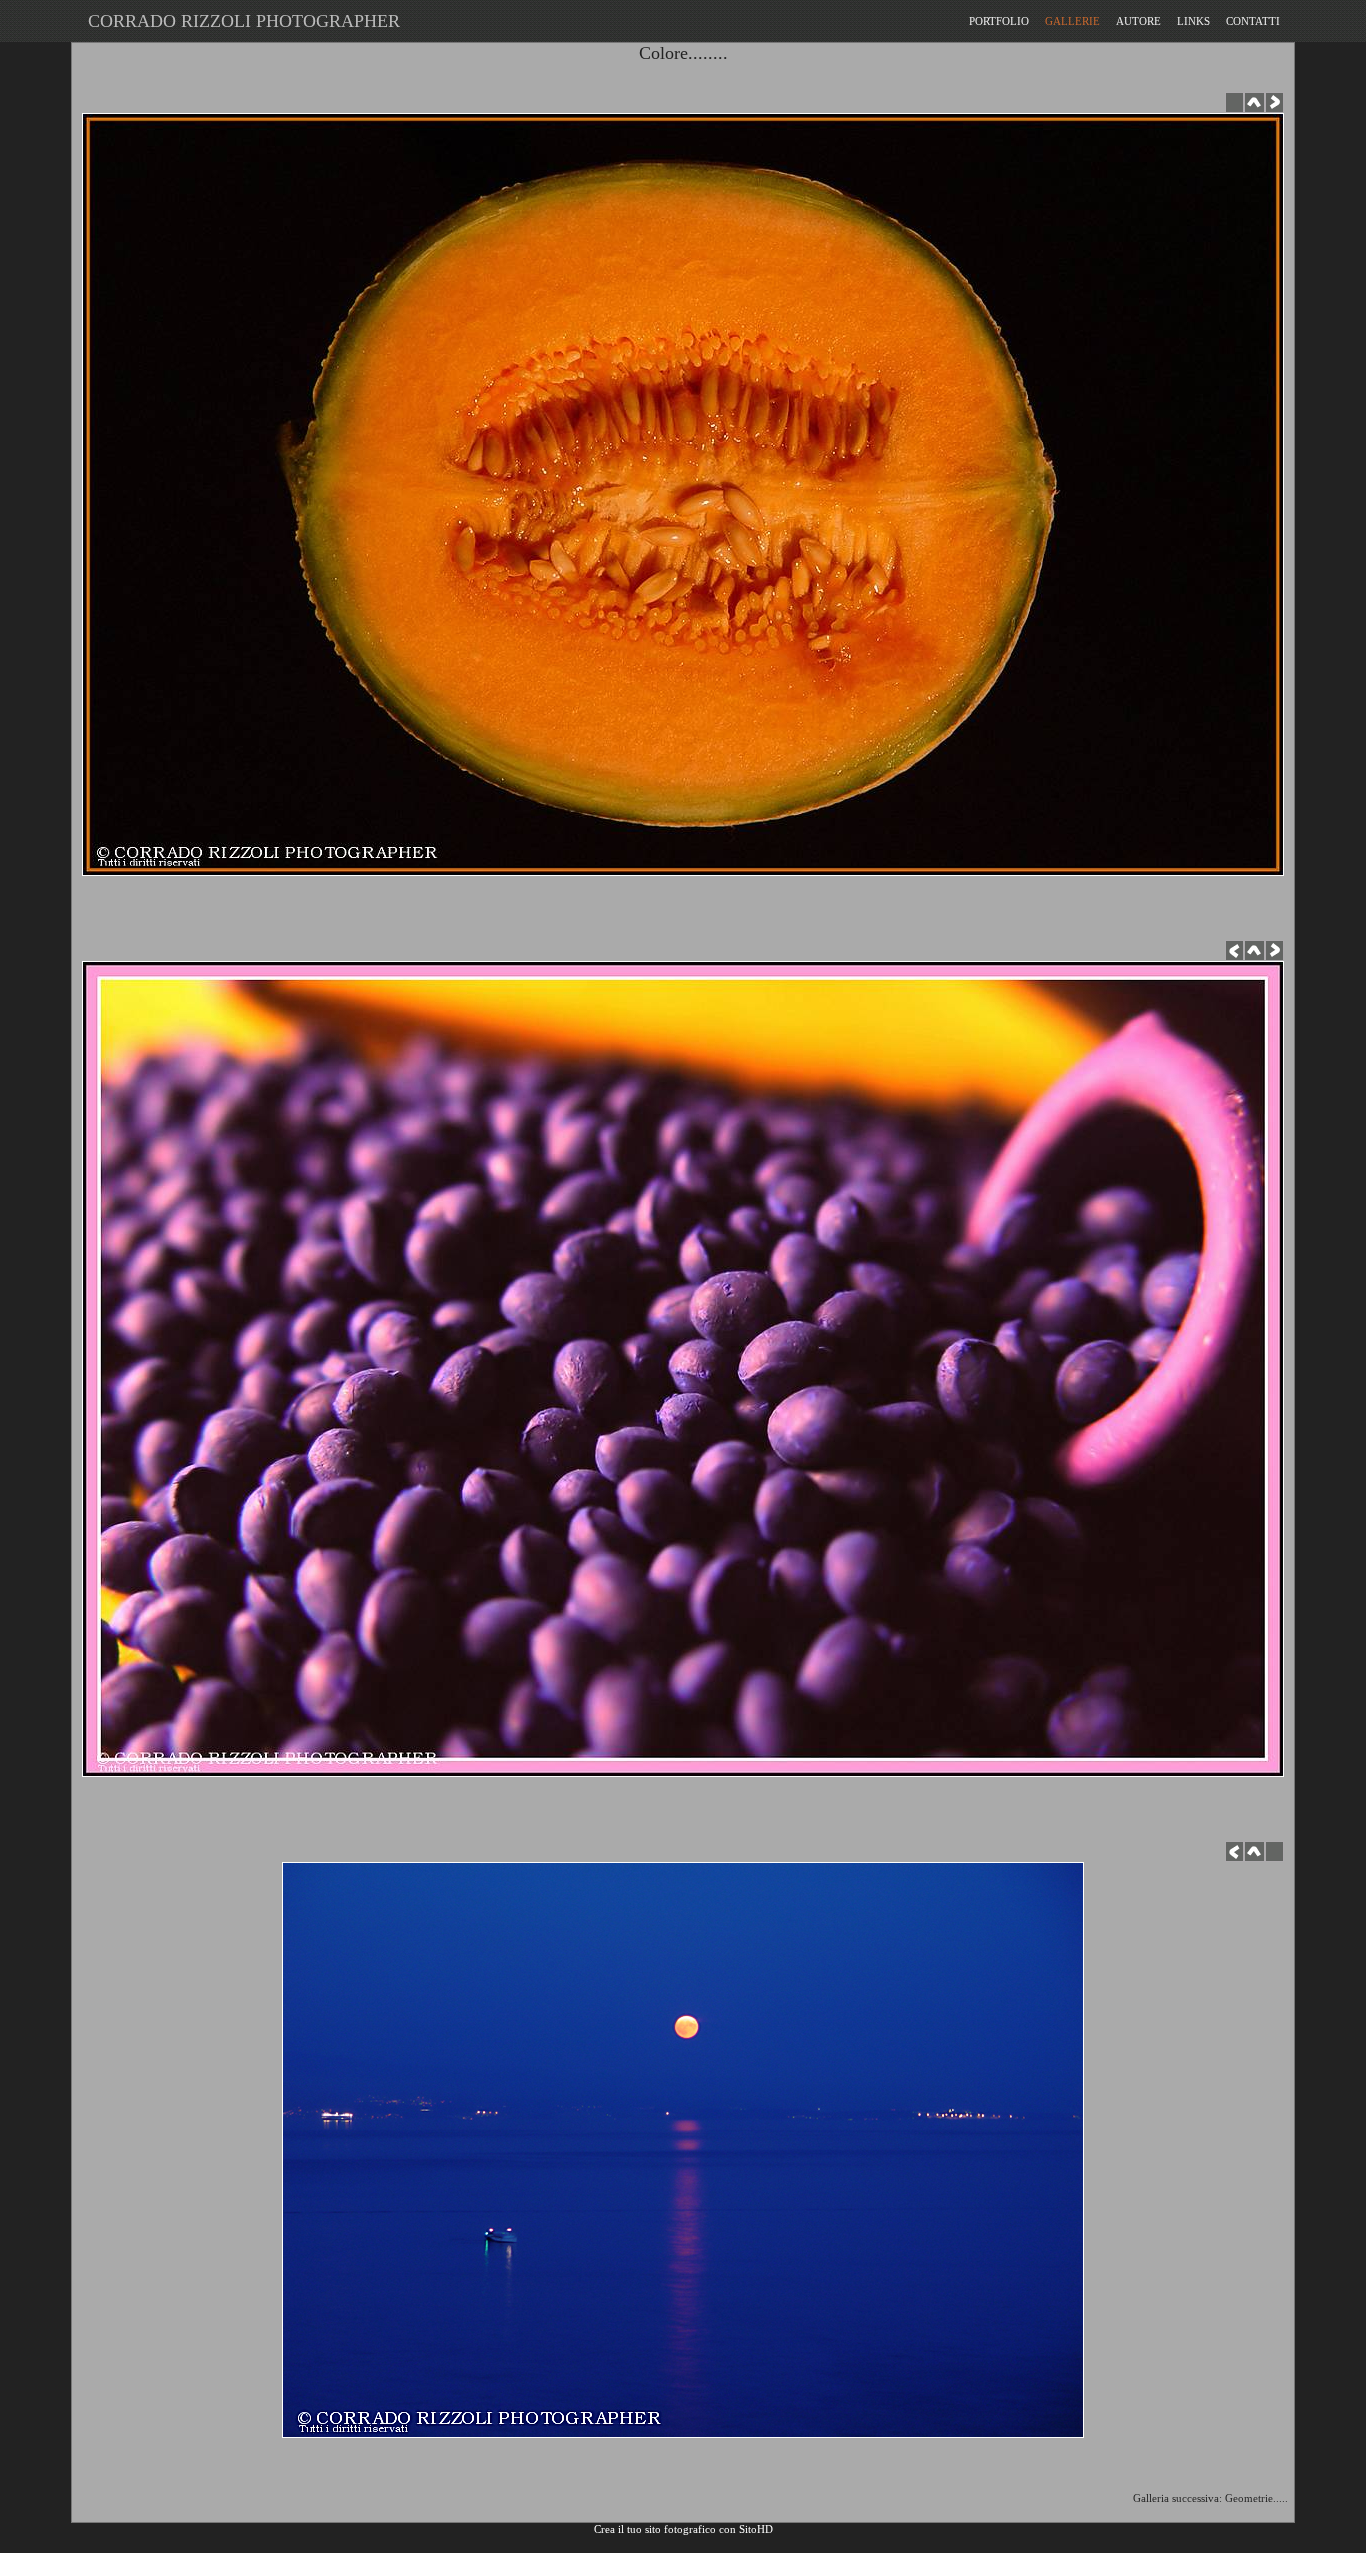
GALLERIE (1072, 21)
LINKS (1193, 21)
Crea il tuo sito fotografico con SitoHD (683, 2529)
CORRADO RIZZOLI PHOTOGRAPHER (239, 21)
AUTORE (1138, 21)
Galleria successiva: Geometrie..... (1213, 2498)
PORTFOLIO (999, 21)
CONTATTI (1253, 21)
